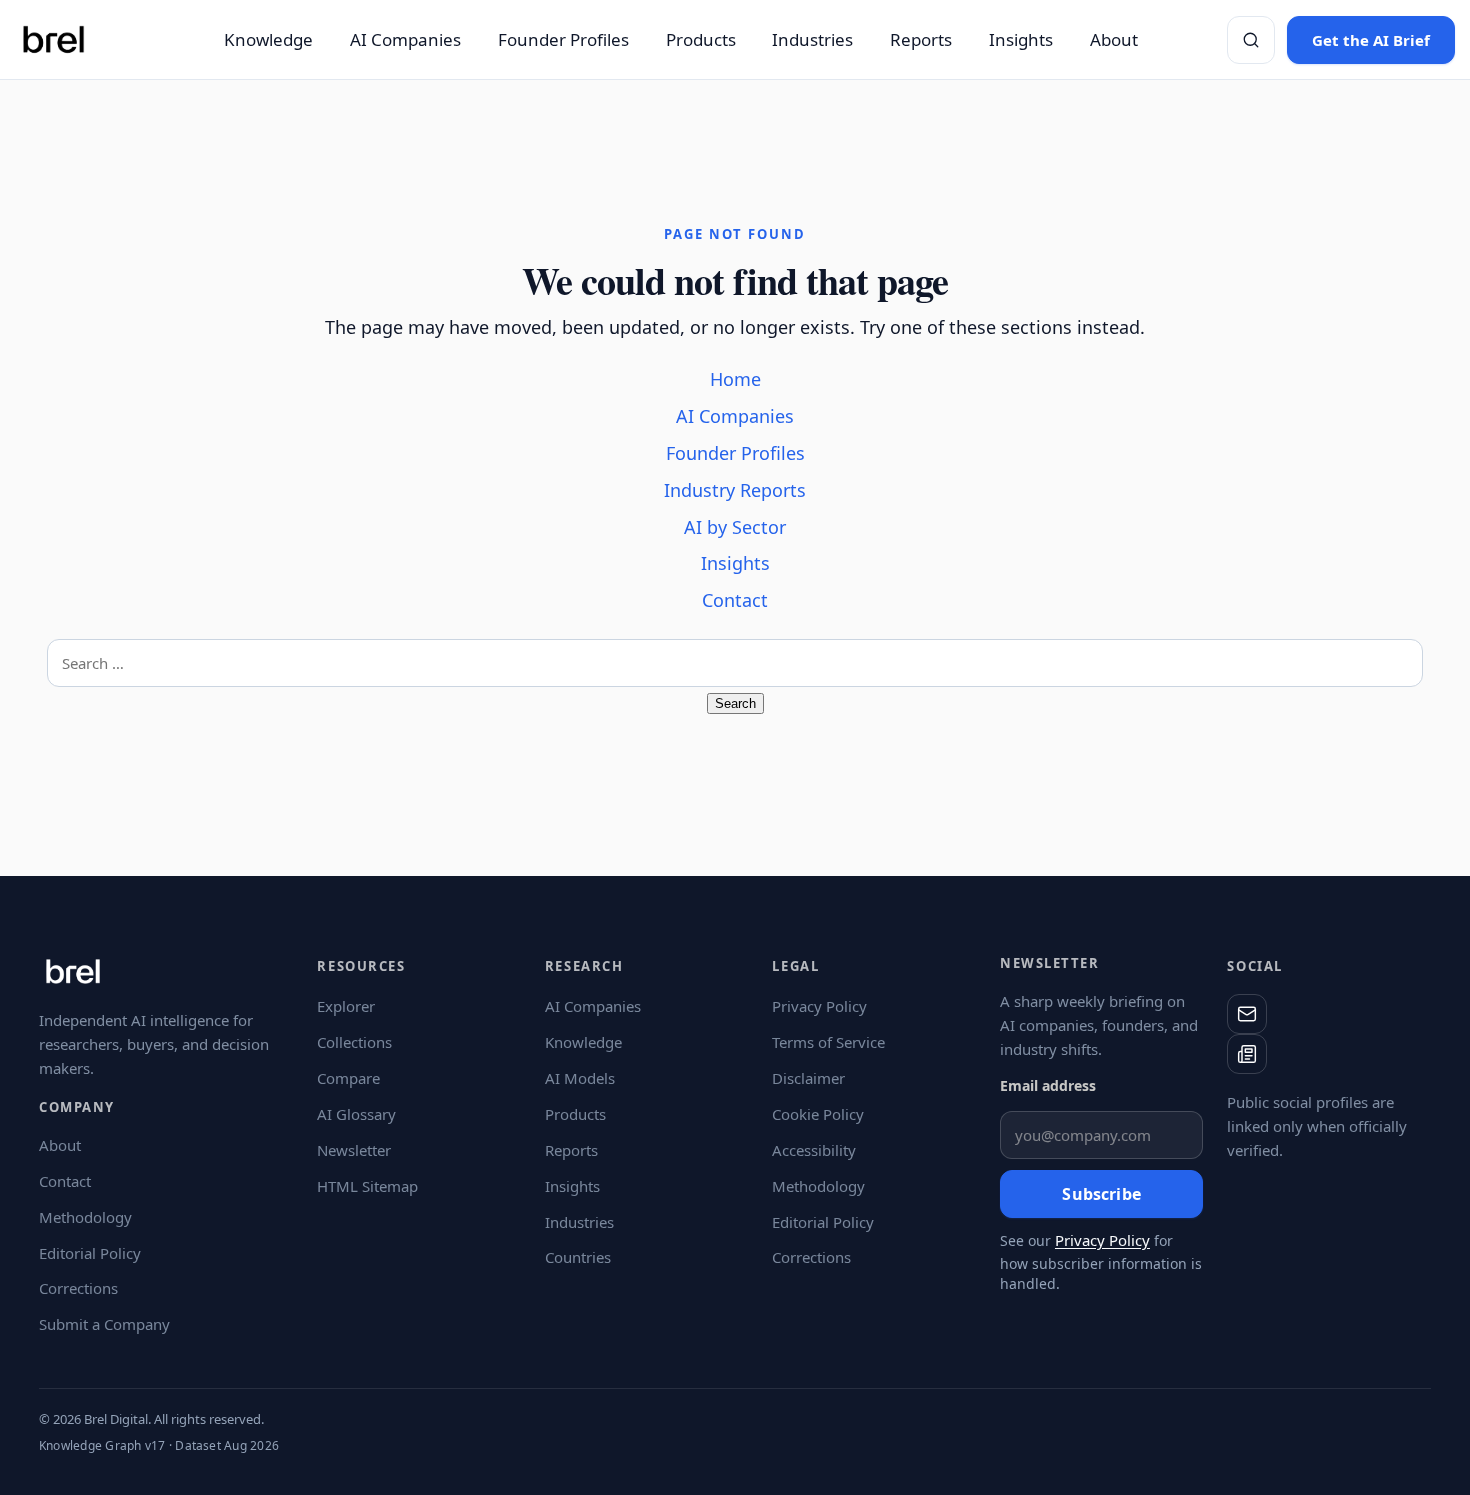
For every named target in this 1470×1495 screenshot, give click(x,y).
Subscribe (1101, 1194)
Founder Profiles (563, 39)
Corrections (78, 1288)
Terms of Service (828, 1042)
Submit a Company (104, 1324)
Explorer (346, 1006)
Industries (812, 39)
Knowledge (268, 39)
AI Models (580, 1078)
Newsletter (354, 1150)
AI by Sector (735, 527)
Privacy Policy (819, 1006)
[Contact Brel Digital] (1247, 1014)
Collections (354, 1042)
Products (701, 39)
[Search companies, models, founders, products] (1251, 40)
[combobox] (735, 663)
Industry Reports (735, 490)
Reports (921, 39)
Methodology (85, 1217)
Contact (735, 600)
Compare (348, 1078)
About (1114, 39)
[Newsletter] (1247, 1054)
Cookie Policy (818, 1114)
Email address (1048, 1085)
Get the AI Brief (1371, 40)
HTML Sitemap (367, 1186)
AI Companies (405, 39)
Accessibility (814, 1150)
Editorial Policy (90, 1253)
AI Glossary (356, 1114)
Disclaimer (808, 1078)
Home (735, 379)
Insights (1021, 39)
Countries (578, 1257)
